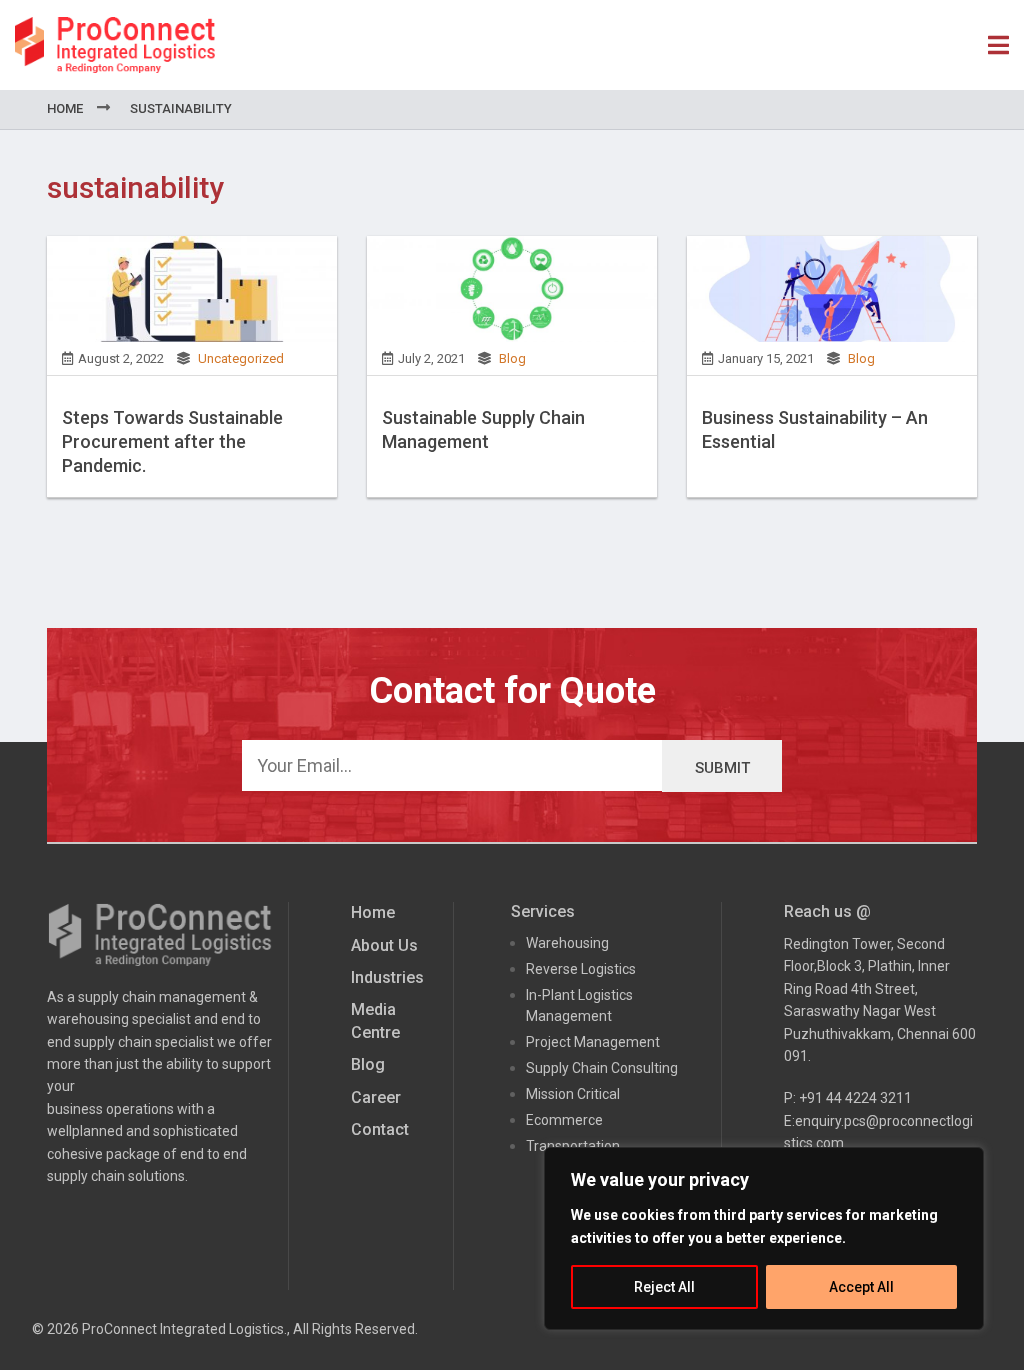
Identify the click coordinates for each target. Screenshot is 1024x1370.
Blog (512, 358)
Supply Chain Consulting (602, 1068)
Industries (387, 977)
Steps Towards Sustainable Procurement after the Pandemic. (172, 441)
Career (376, 1097)
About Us (384, 945)
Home (65, 108)
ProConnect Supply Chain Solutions (115, 45)
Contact (380, 1129)
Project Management (593, 1042)
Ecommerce (564, 1120)
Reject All (664, 1287)
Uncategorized (241, 358)
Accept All (861, 1287)
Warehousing (567, 943)
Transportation (573, 1146)
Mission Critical (573, 1094)
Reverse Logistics (581, 969)
